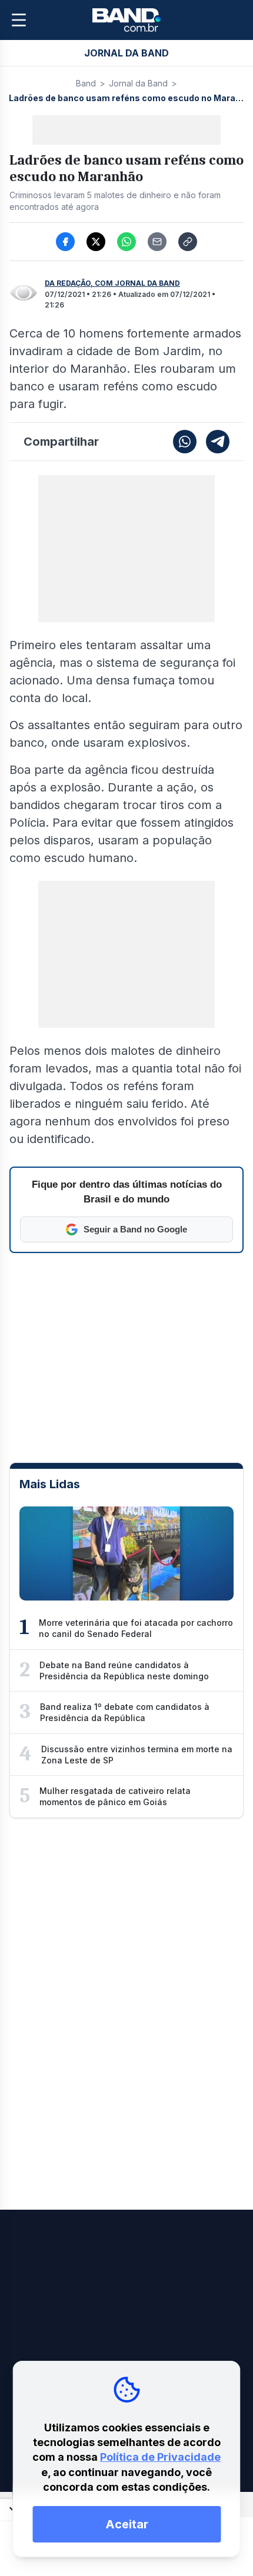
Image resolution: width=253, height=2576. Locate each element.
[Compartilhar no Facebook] (65, 242)
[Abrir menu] (19, 20)
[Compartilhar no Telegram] (218, 442)
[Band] (126, 20)
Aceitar (127, 2524)
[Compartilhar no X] (96, 242)
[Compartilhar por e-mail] (157, 242)
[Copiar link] (188, 242)
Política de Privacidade (160, 2457)
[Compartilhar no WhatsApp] (126, 242)
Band (86, 83)
